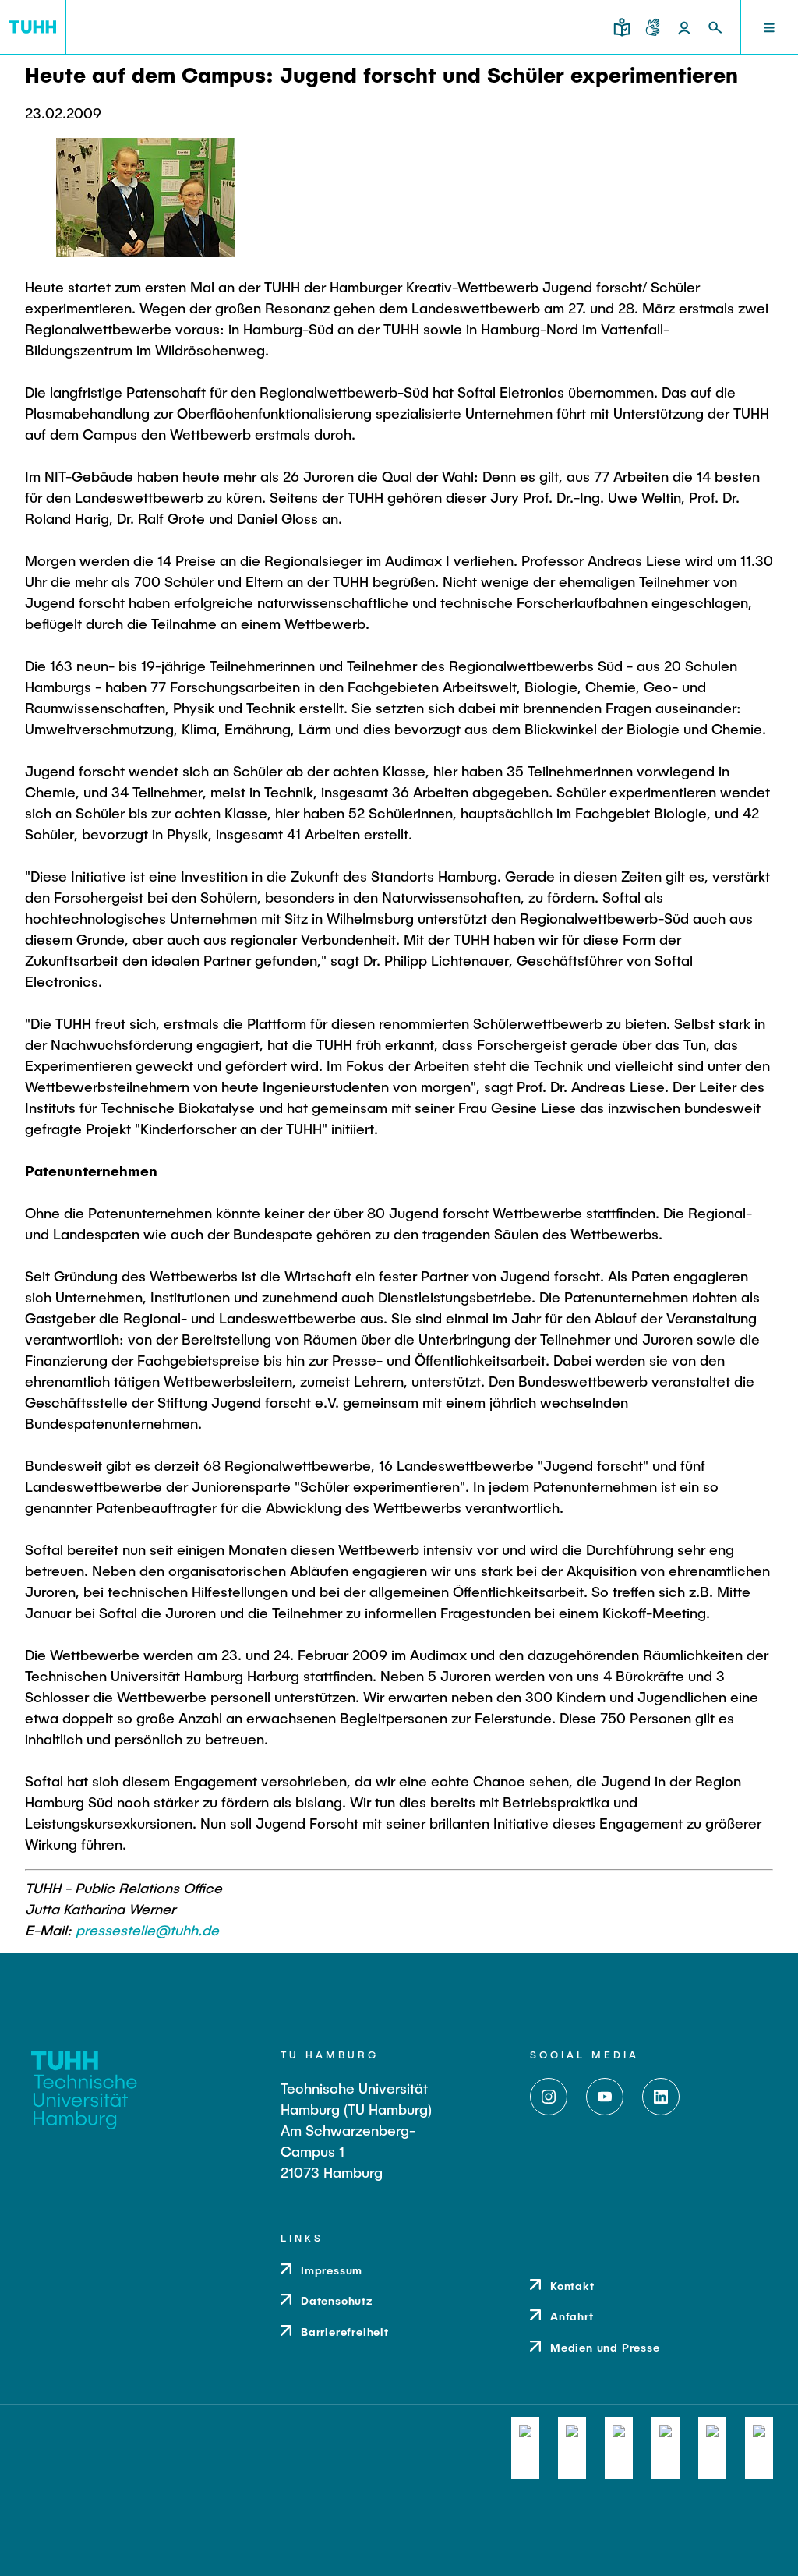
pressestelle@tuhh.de (147, 1930)
